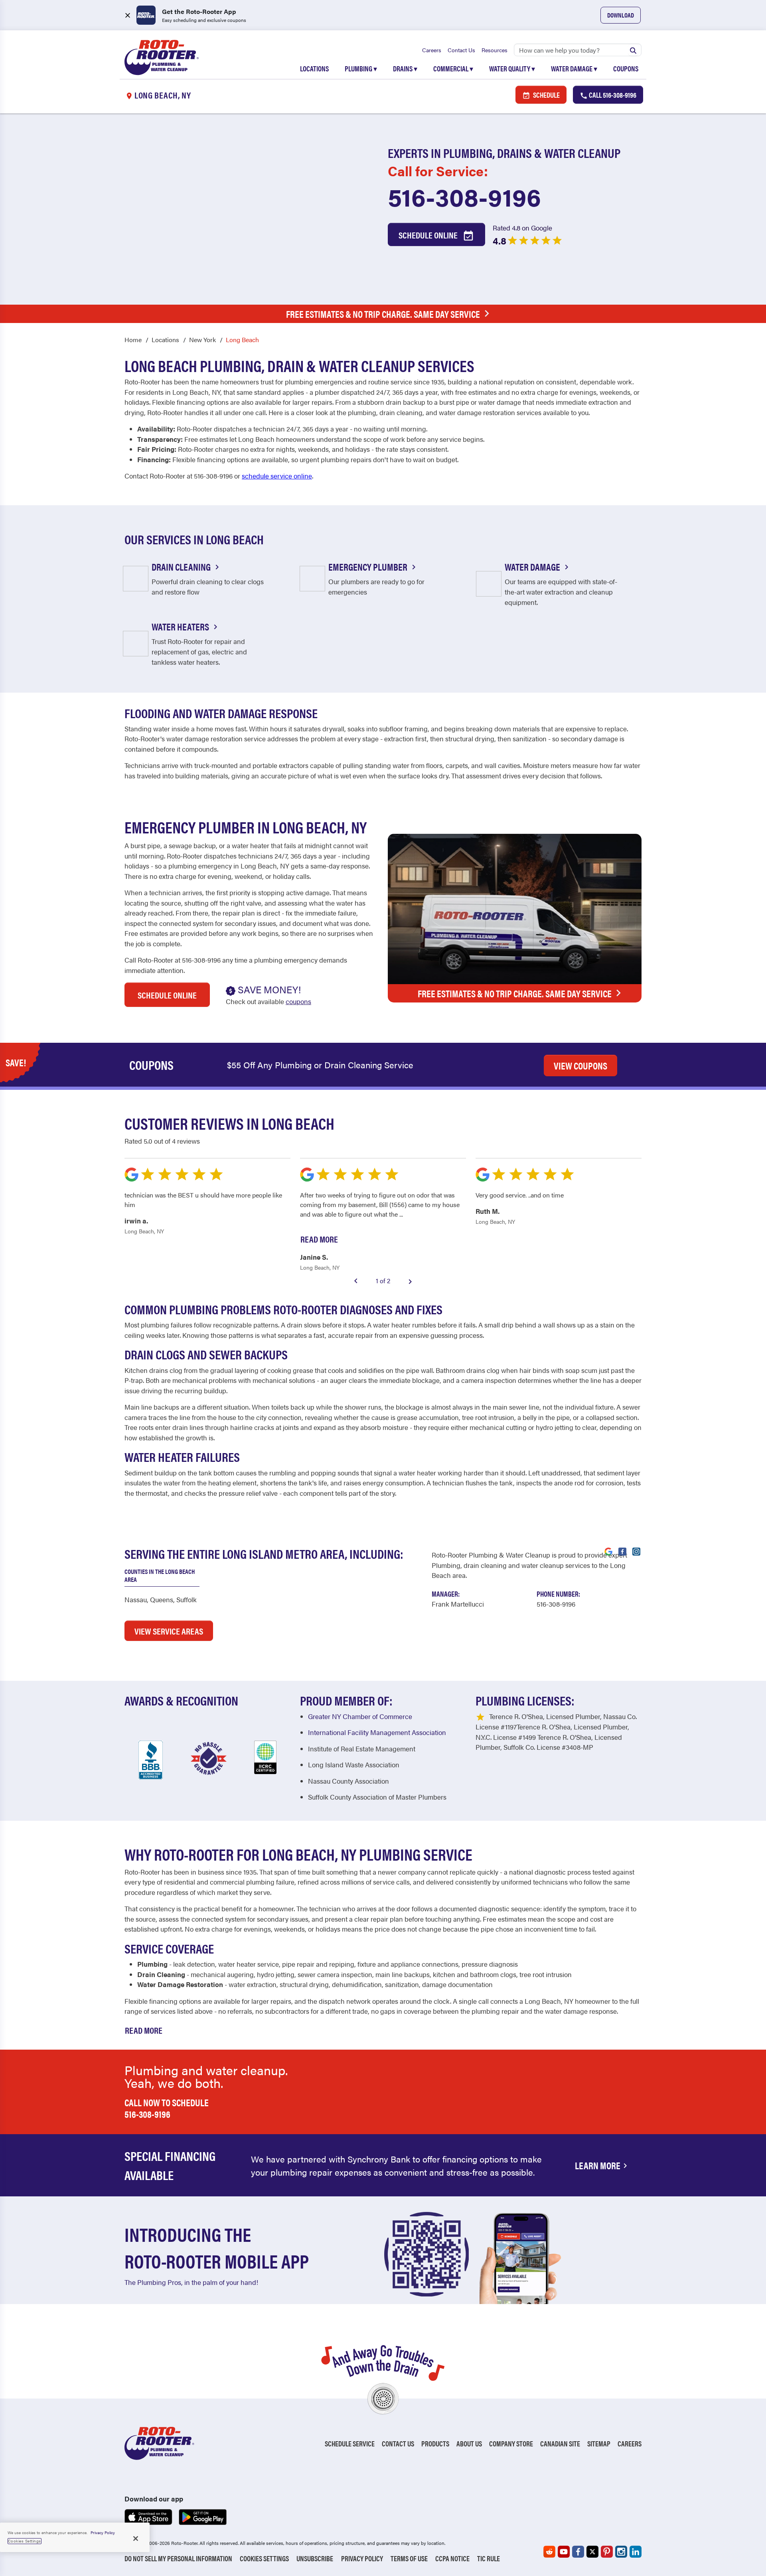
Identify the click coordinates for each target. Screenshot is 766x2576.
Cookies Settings (264, 2558)
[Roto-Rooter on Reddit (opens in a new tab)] (549, 2552)
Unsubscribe (315, 2558)
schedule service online (277, 476)
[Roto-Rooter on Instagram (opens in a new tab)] (621, 2552)
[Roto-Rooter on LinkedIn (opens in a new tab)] (636, 2552)
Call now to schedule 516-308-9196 (167, 2108)
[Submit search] (633, 50)
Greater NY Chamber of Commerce (360, 1716)
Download (621, 15)
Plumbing (361, 68)
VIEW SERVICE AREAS (169, 1631)
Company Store (511, 2443)
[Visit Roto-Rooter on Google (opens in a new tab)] (608, 1551)
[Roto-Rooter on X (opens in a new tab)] (592, 2552)
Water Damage (574, 68)
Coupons (626, 68)
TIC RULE (489, 2558)
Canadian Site (560, 2443)
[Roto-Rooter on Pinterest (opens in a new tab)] (607, 2552)
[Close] (136, 2539)
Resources (495, 50)
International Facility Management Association (377, 1732)
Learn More (598, 2165)
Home (133, 340)
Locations (314, 68)
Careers (432, 50)
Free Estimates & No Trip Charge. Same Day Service (383, 314)
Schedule (546, 95)
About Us (469, 2443)
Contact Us (461, 50)
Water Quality (512, 68)
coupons (298, 1001)
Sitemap (599, 2443)
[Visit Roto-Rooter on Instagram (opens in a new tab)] (636, 1551)
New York (202, 340)
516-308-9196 (464, 196)
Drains (405, 68)
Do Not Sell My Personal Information (178, 2558)
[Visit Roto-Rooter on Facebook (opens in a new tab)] (622, 1551)
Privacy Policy (362, 2558)
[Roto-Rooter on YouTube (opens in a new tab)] (564, 2552)
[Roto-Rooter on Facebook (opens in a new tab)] (578, 2552)
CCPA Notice (452, 2558)
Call (612, 95)
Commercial (453, 68)
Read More (144, 2030)
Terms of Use (409, 2558)
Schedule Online (429, 235)
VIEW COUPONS (580, 1065)
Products (435, 2443)
